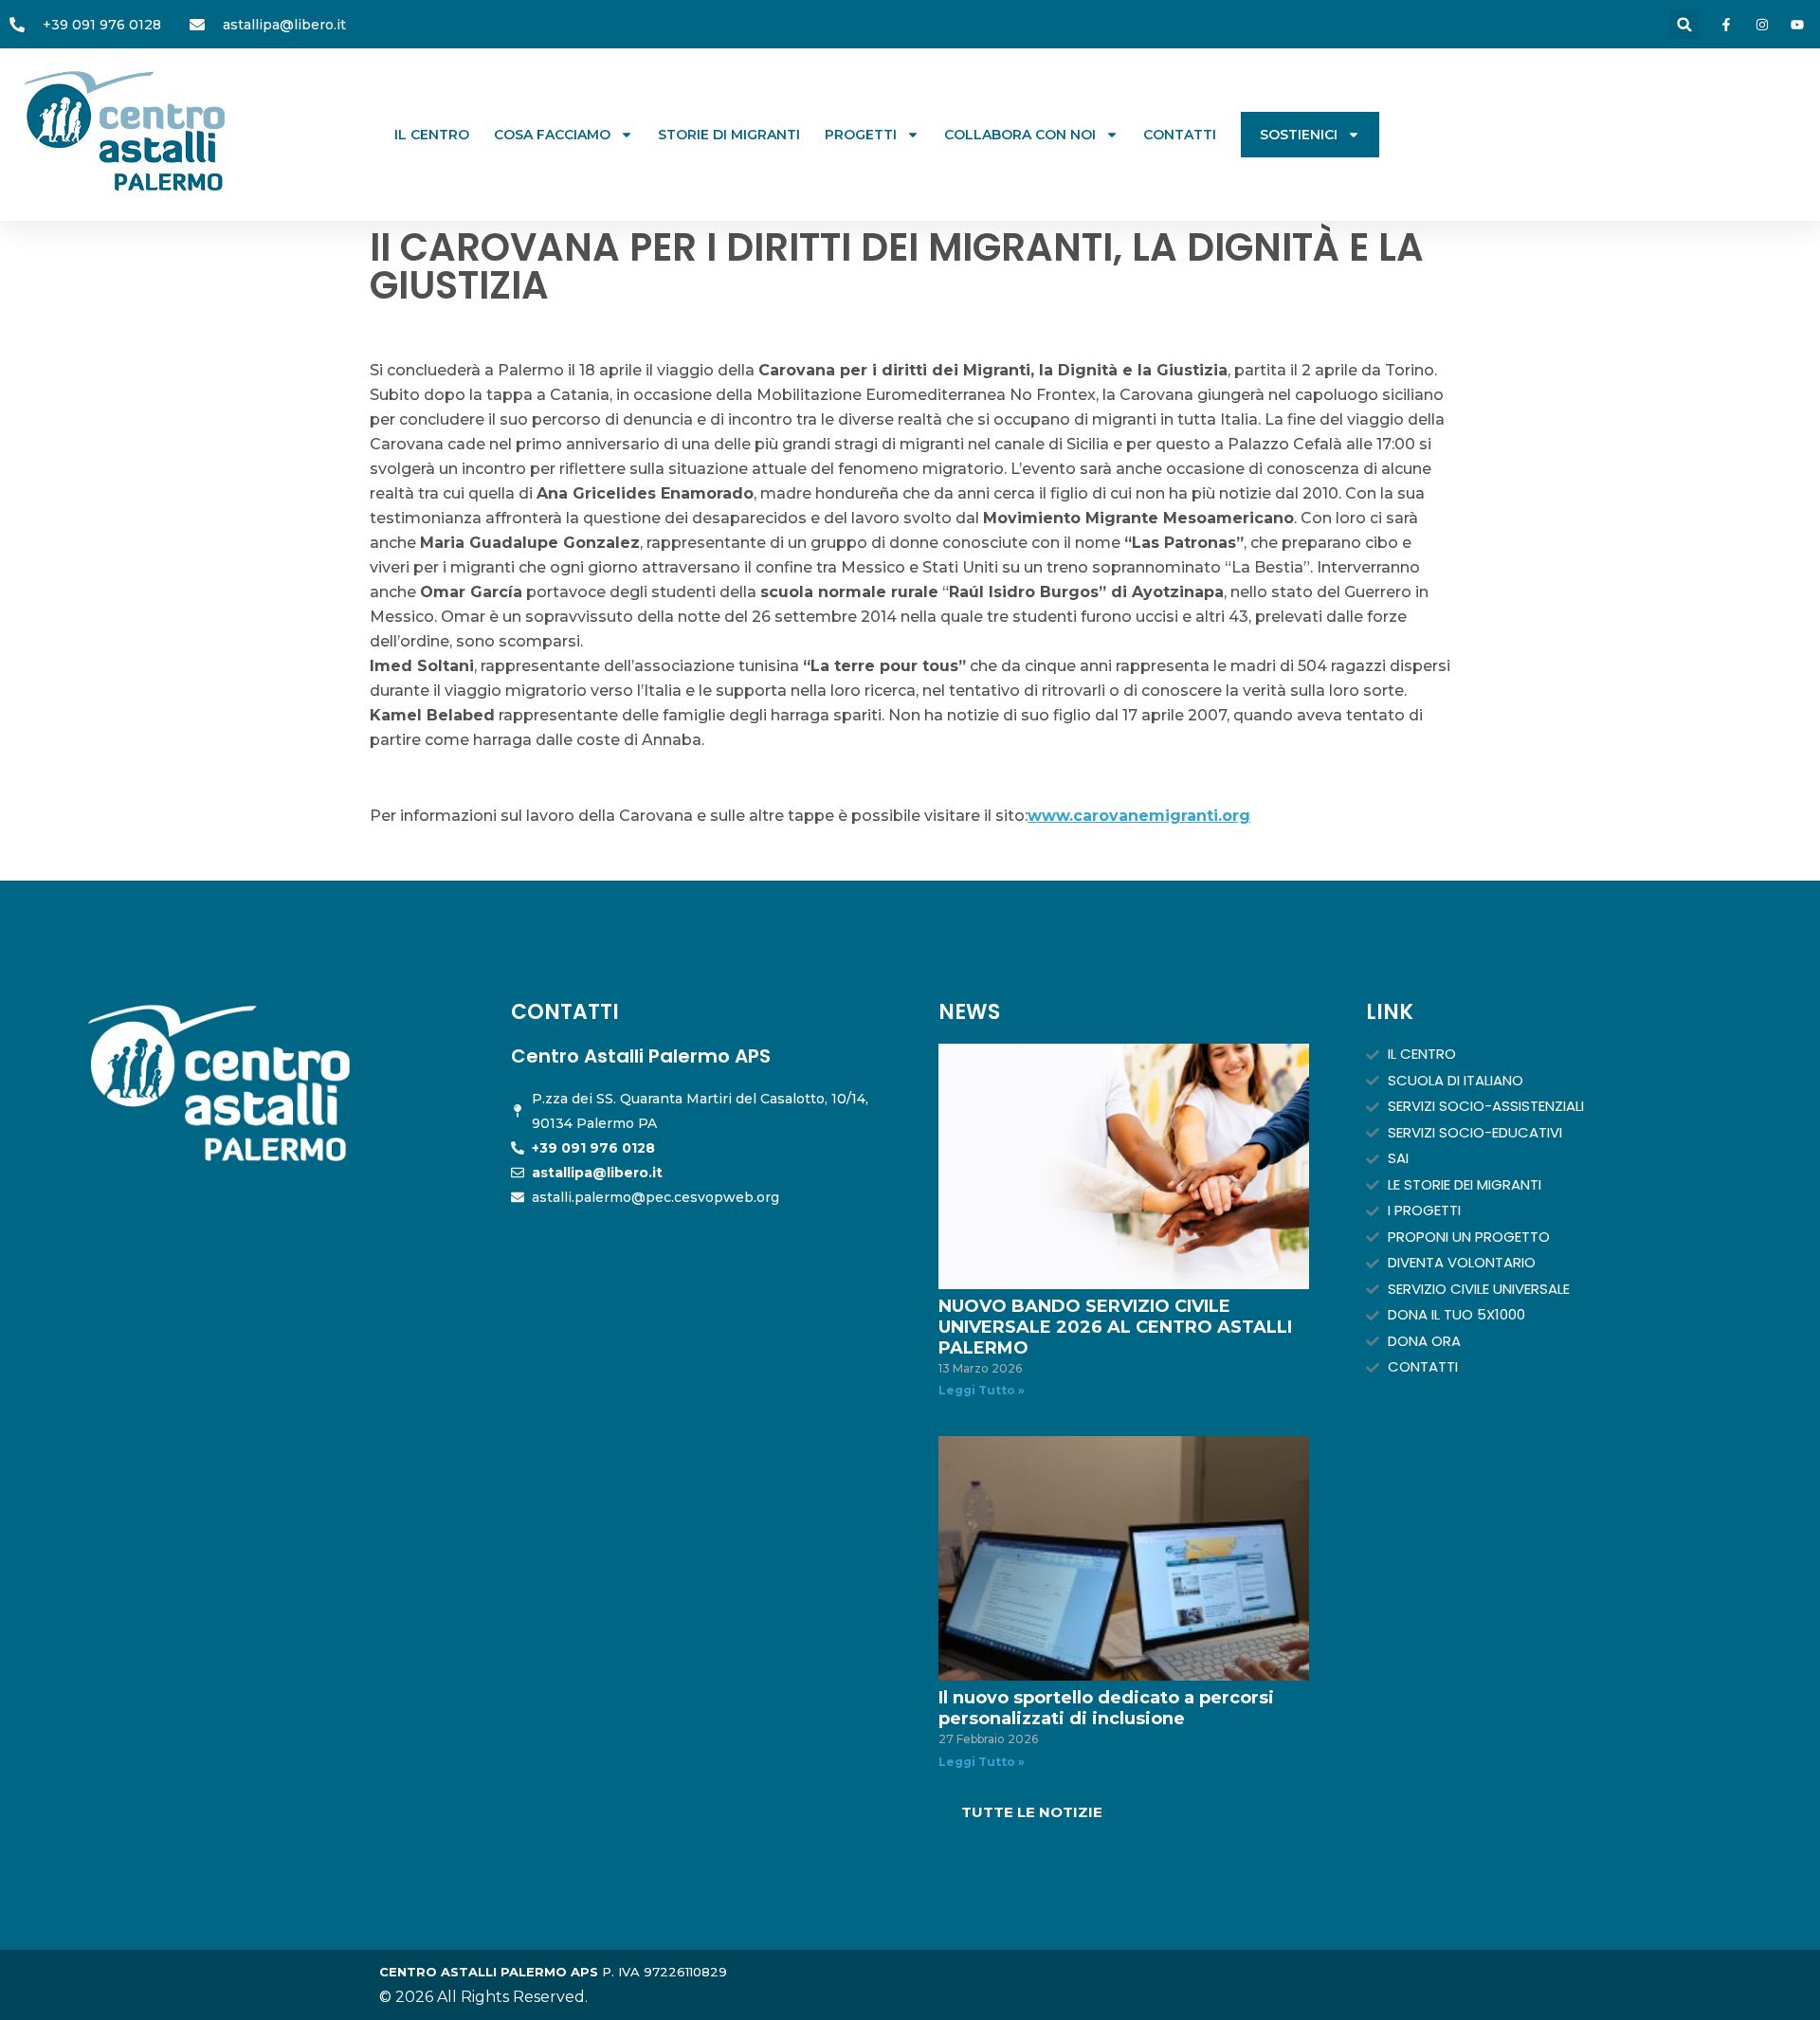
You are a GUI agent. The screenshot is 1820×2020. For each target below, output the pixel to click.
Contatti (1180, 135)
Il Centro (432, 135)
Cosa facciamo (552, 135)
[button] (1685, 24)
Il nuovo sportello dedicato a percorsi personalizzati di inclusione (1106, 1708)
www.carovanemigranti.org (1139, 816)
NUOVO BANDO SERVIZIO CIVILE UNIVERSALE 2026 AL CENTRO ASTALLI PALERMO (1115, 1327)
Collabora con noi (1020, 135)
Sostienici (1299, 135)
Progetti (861, 135)
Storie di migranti (729, 135)
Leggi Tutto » (982, 1390)
